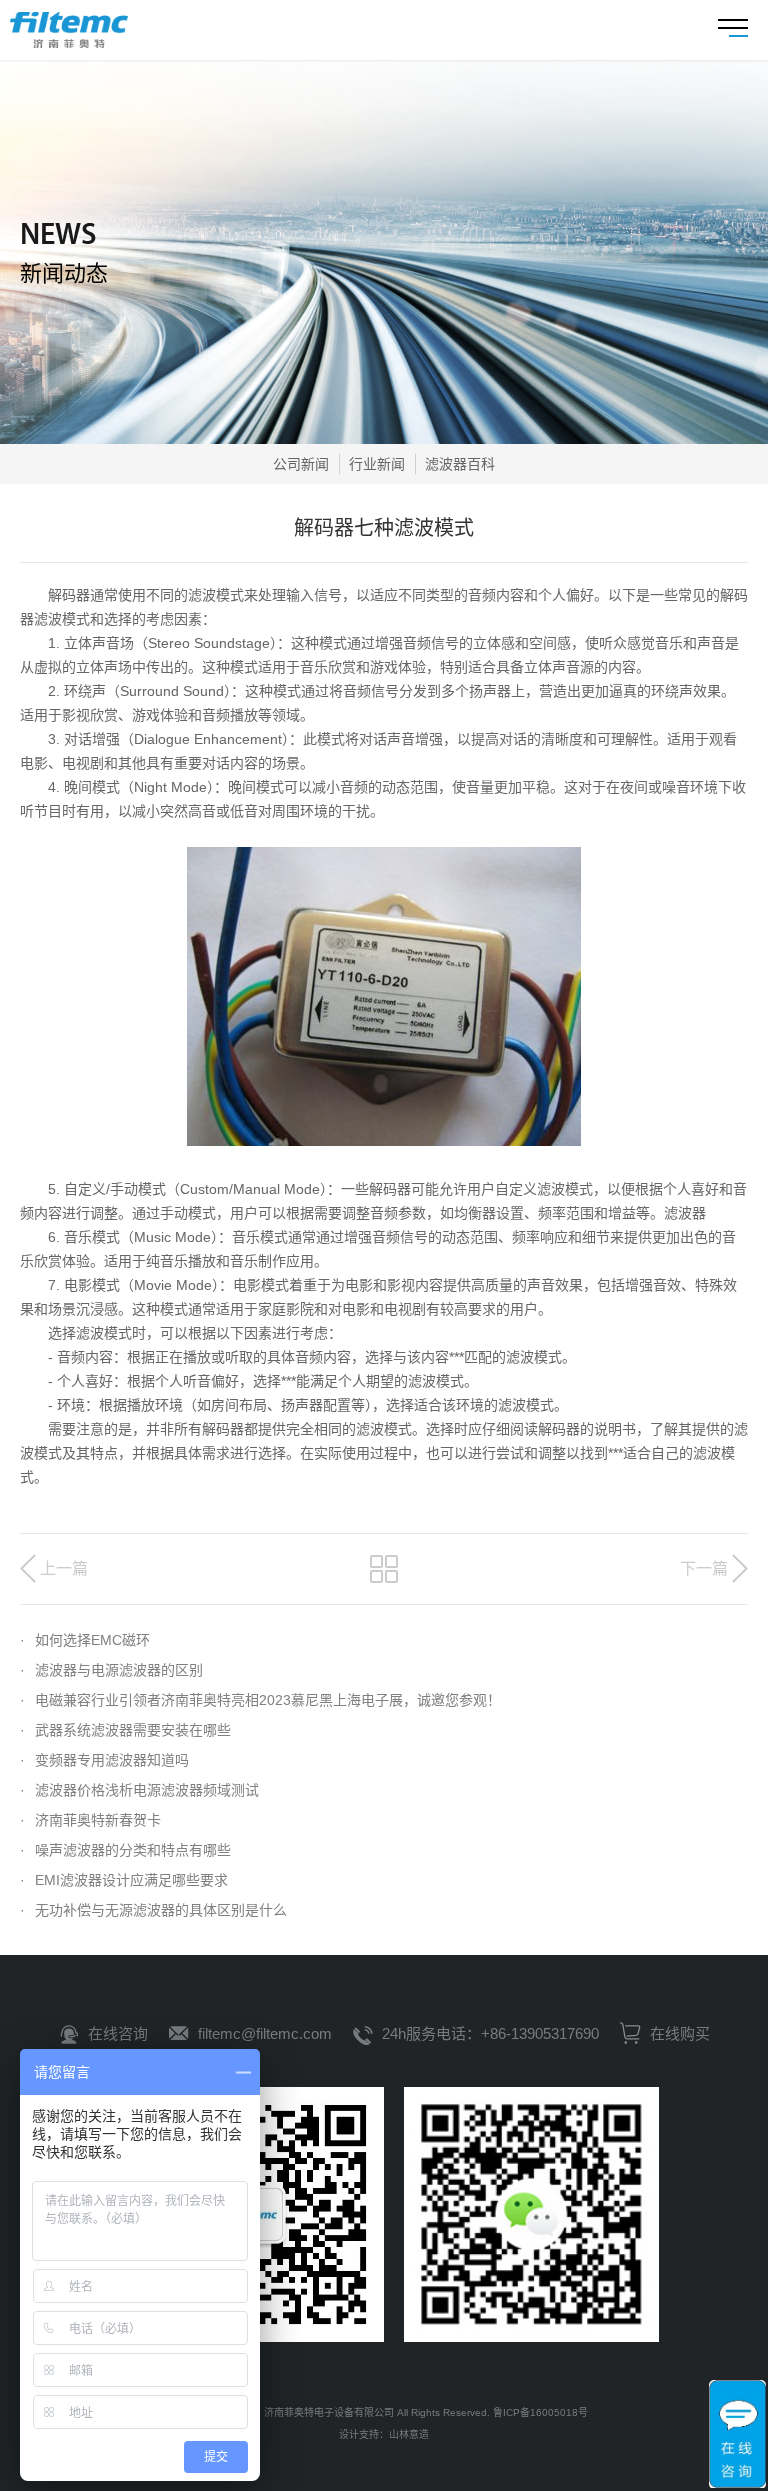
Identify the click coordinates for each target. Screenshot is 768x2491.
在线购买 (678, 2033)
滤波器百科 (460, 464)
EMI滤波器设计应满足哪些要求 (124, 1880)
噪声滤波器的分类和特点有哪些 (125, 1850)
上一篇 (64, 1568)
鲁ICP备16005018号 (540, 2412)
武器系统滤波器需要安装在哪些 (125, 1730)
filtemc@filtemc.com (265, 2033)
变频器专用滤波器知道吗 (104, 1760)
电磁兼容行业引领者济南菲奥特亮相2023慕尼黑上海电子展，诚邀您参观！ (260, 1700)
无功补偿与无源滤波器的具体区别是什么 (153, 1910)
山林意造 (409, 2434)
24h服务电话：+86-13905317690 (490, 2033)
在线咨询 (118, 2033)
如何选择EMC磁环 (85, 1640)
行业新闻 (377, 464)
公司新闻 (301, 464)
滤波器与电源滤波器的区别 (111, 1670)
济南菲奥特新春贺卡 (90, 1820)
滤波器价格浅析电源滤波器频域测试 (139, 1790)
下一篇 (704, 1568)
